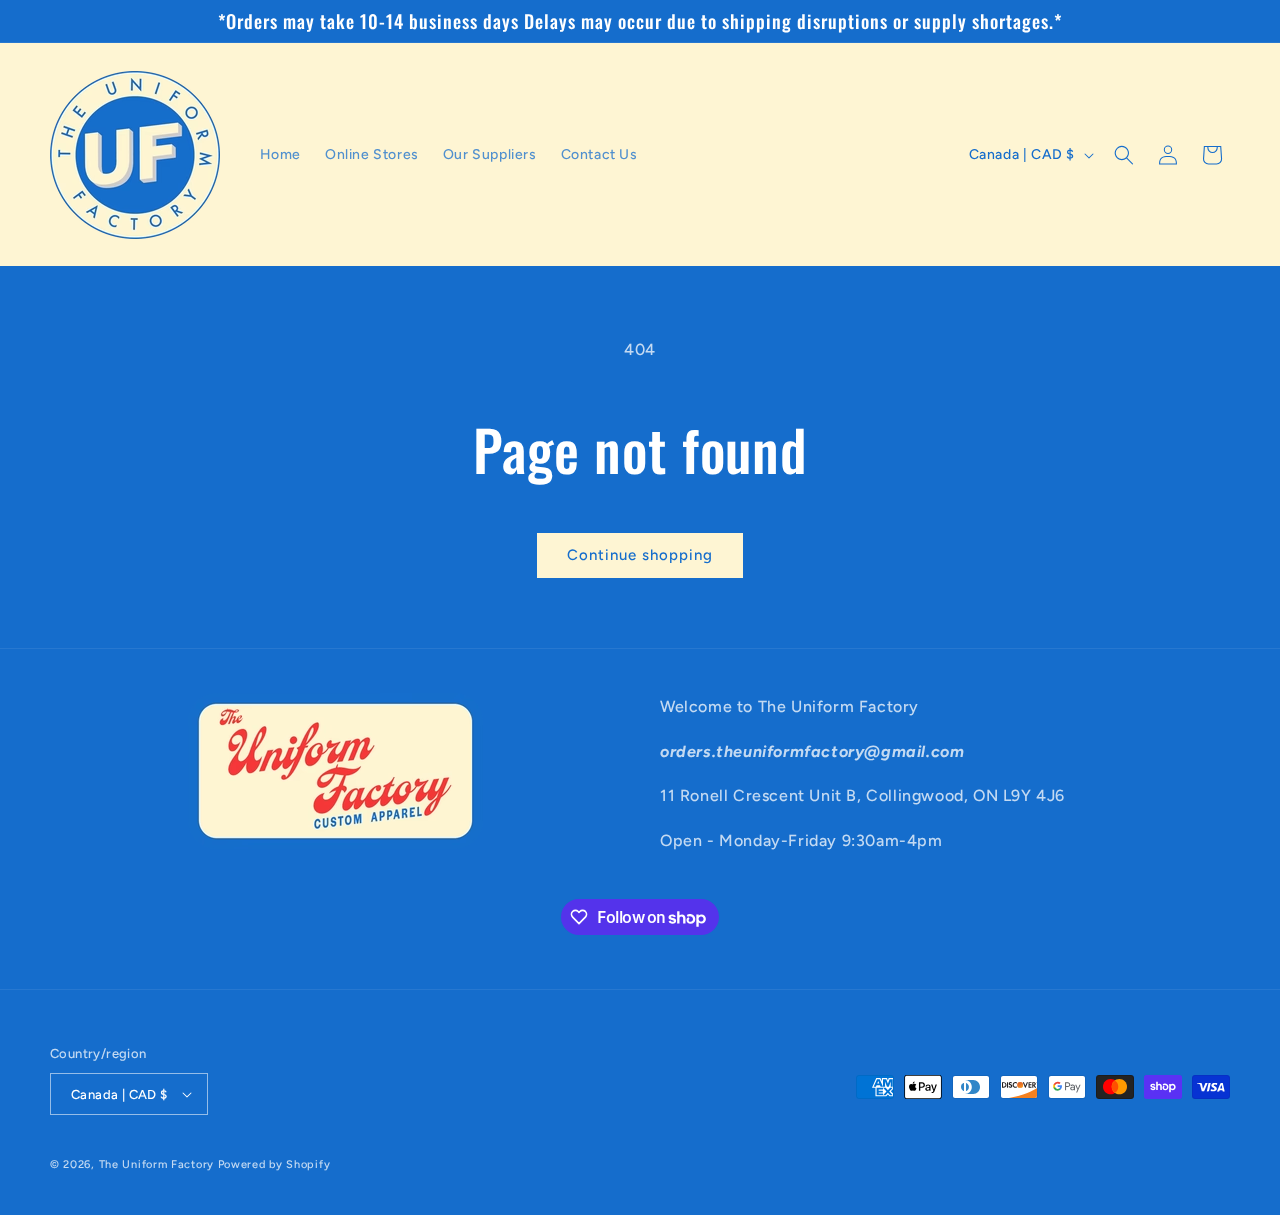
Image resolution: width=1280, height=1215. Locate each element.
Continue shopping (640, 555)
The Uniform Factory (156, 1164)
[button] (1124, 155)
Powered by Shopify (274, 1164)
